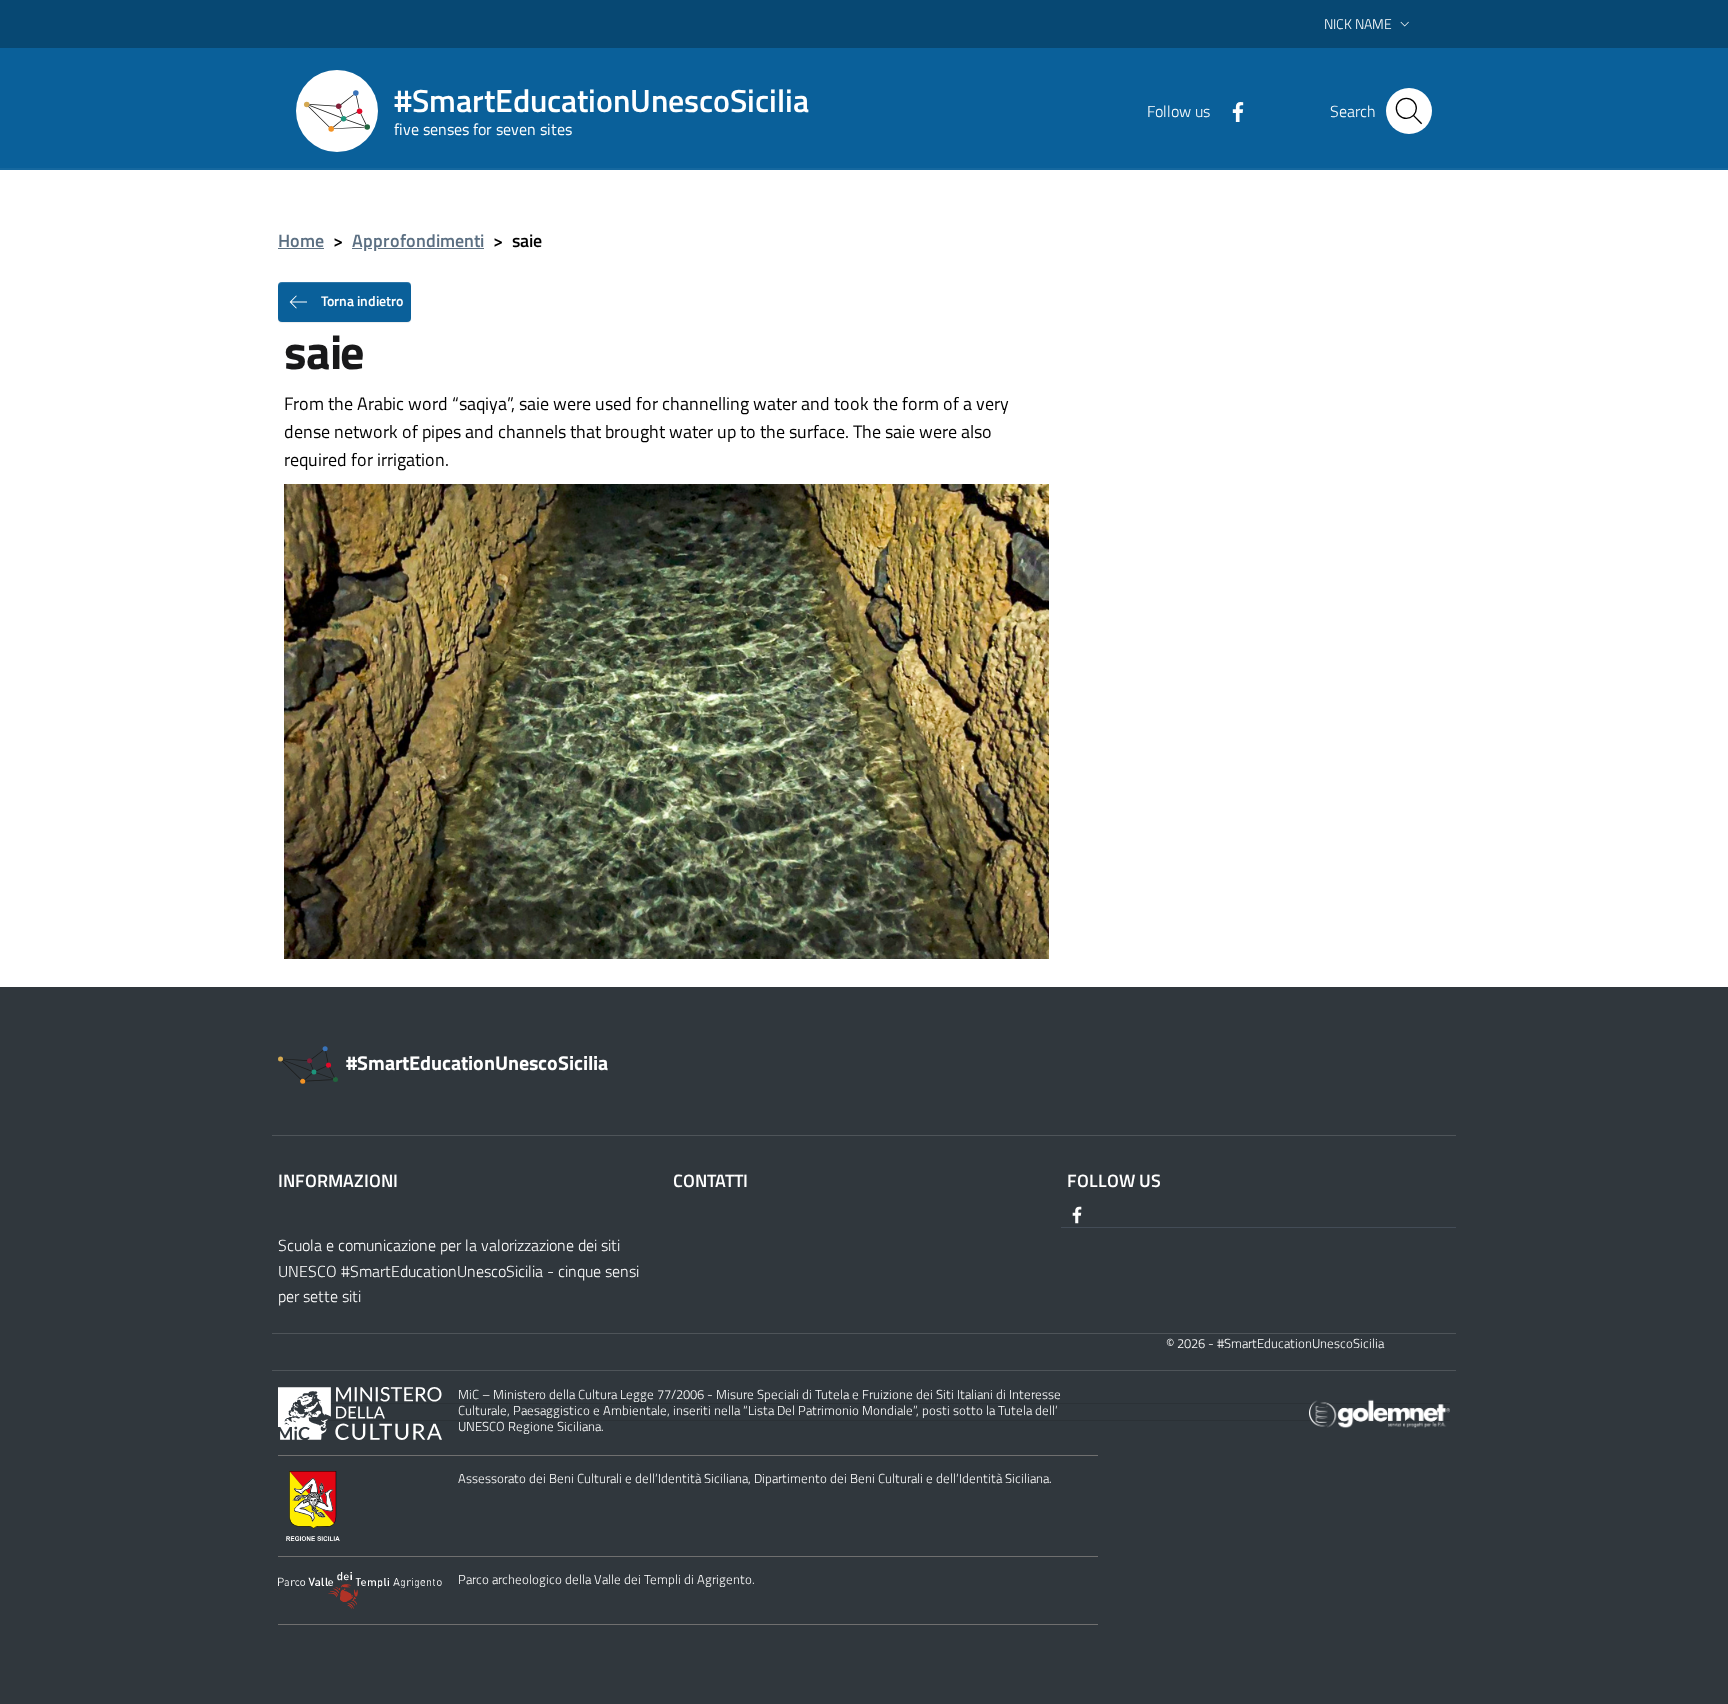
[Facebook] (1230, 110)
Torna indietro (360, 299)
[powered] (1379, 1411)
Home (301, 240)
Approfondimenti (418, 240)
